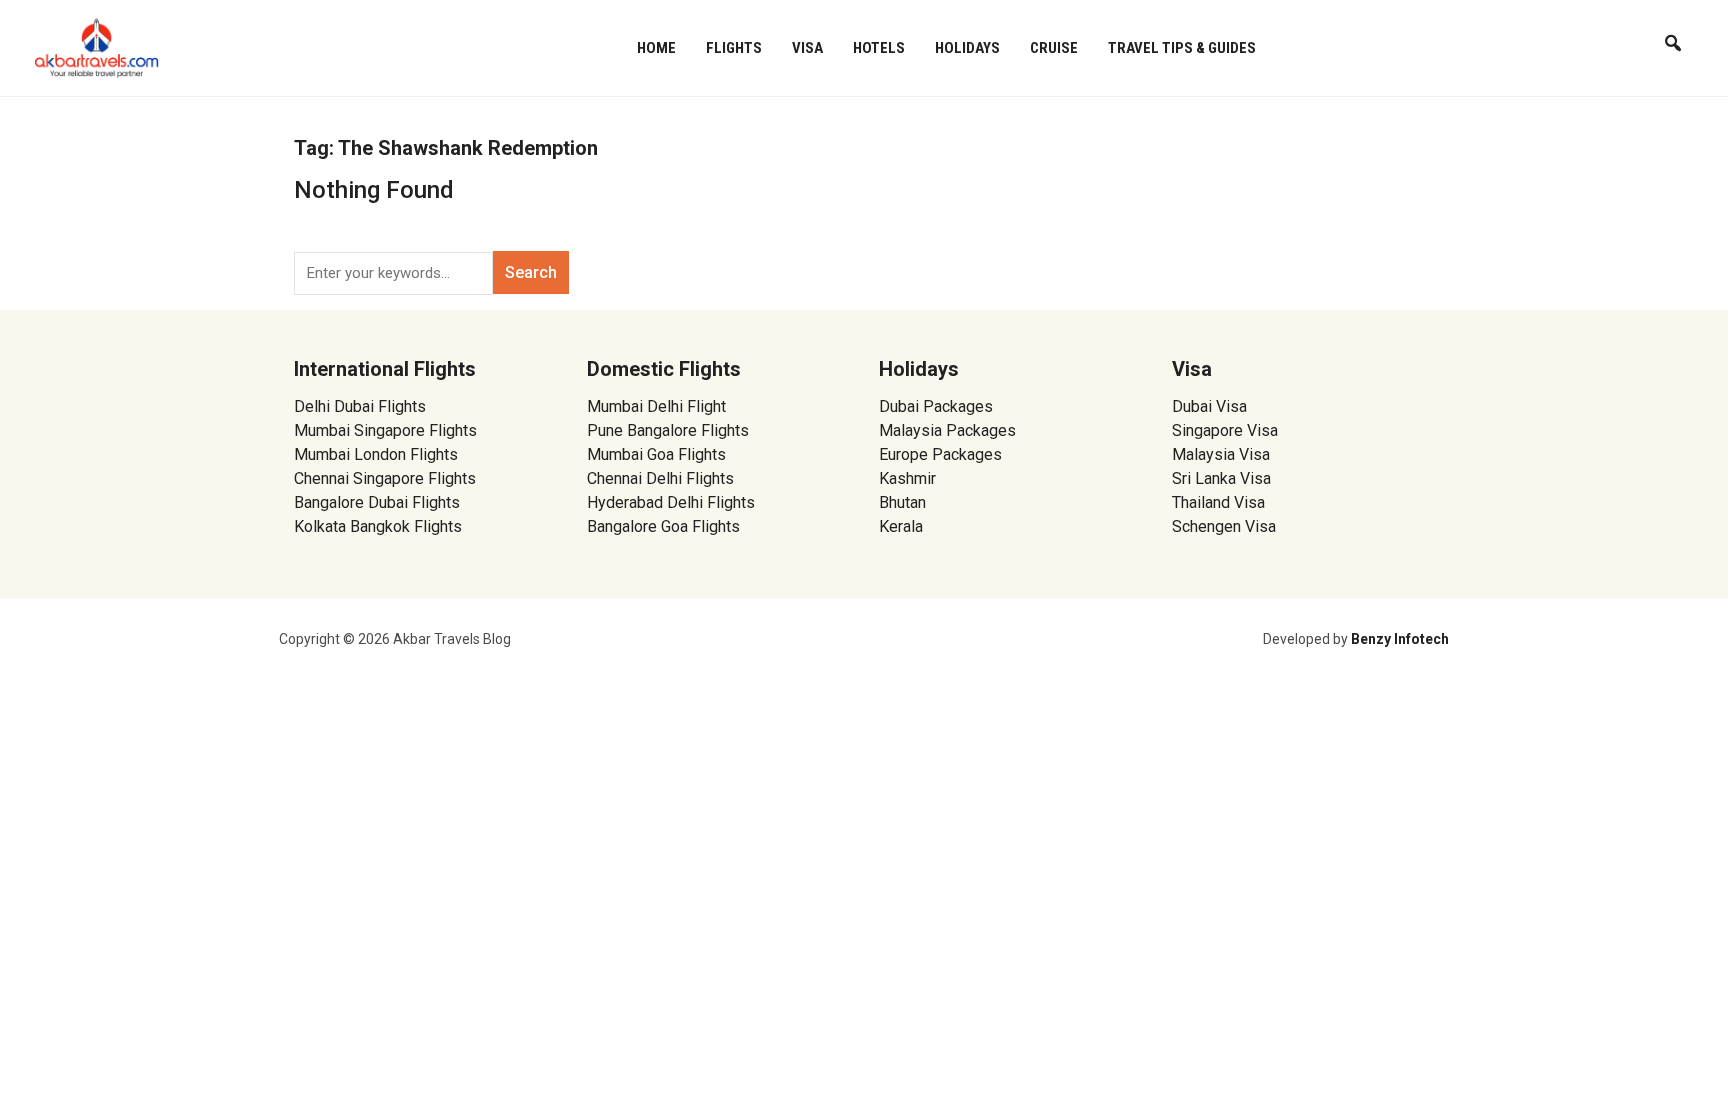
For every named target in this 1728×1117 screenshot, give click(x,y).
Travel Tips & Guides (1182, 48)
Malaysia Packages (947, 430)
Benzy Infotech (1400, 639)
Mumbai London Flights (376, 454)
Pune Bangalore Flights (668, 430)
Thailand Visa (1218, 502)
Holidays (967, 48)
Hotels (879, 48)
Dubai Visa (1209, 406)
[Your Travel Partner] (97, 46)
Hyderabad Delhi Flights (671, 502)
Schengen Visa (1224, 526)
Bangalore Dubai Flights (377, 502)
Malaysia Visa (1221, 454)
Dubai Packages (936, 406)
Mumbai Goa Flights (656, 454)
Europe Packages (940, 454)
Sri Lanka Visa (1223, 478)
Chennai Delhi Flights (660, 478)
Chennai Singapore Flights (385, 478)
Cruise (1054, 48)
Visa (807, 48)
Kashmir (907, 478)
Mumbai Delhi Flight (656, 406)
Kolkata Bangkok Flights (378, 526)
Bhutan (902, 502)
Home (656, 48)
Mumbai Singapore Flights (385, 430)
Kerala (901, 526)
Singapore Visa (1225, 430)
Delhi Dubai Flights (360, 406)
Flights (734, 48)
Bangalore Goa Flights (663, 526)
